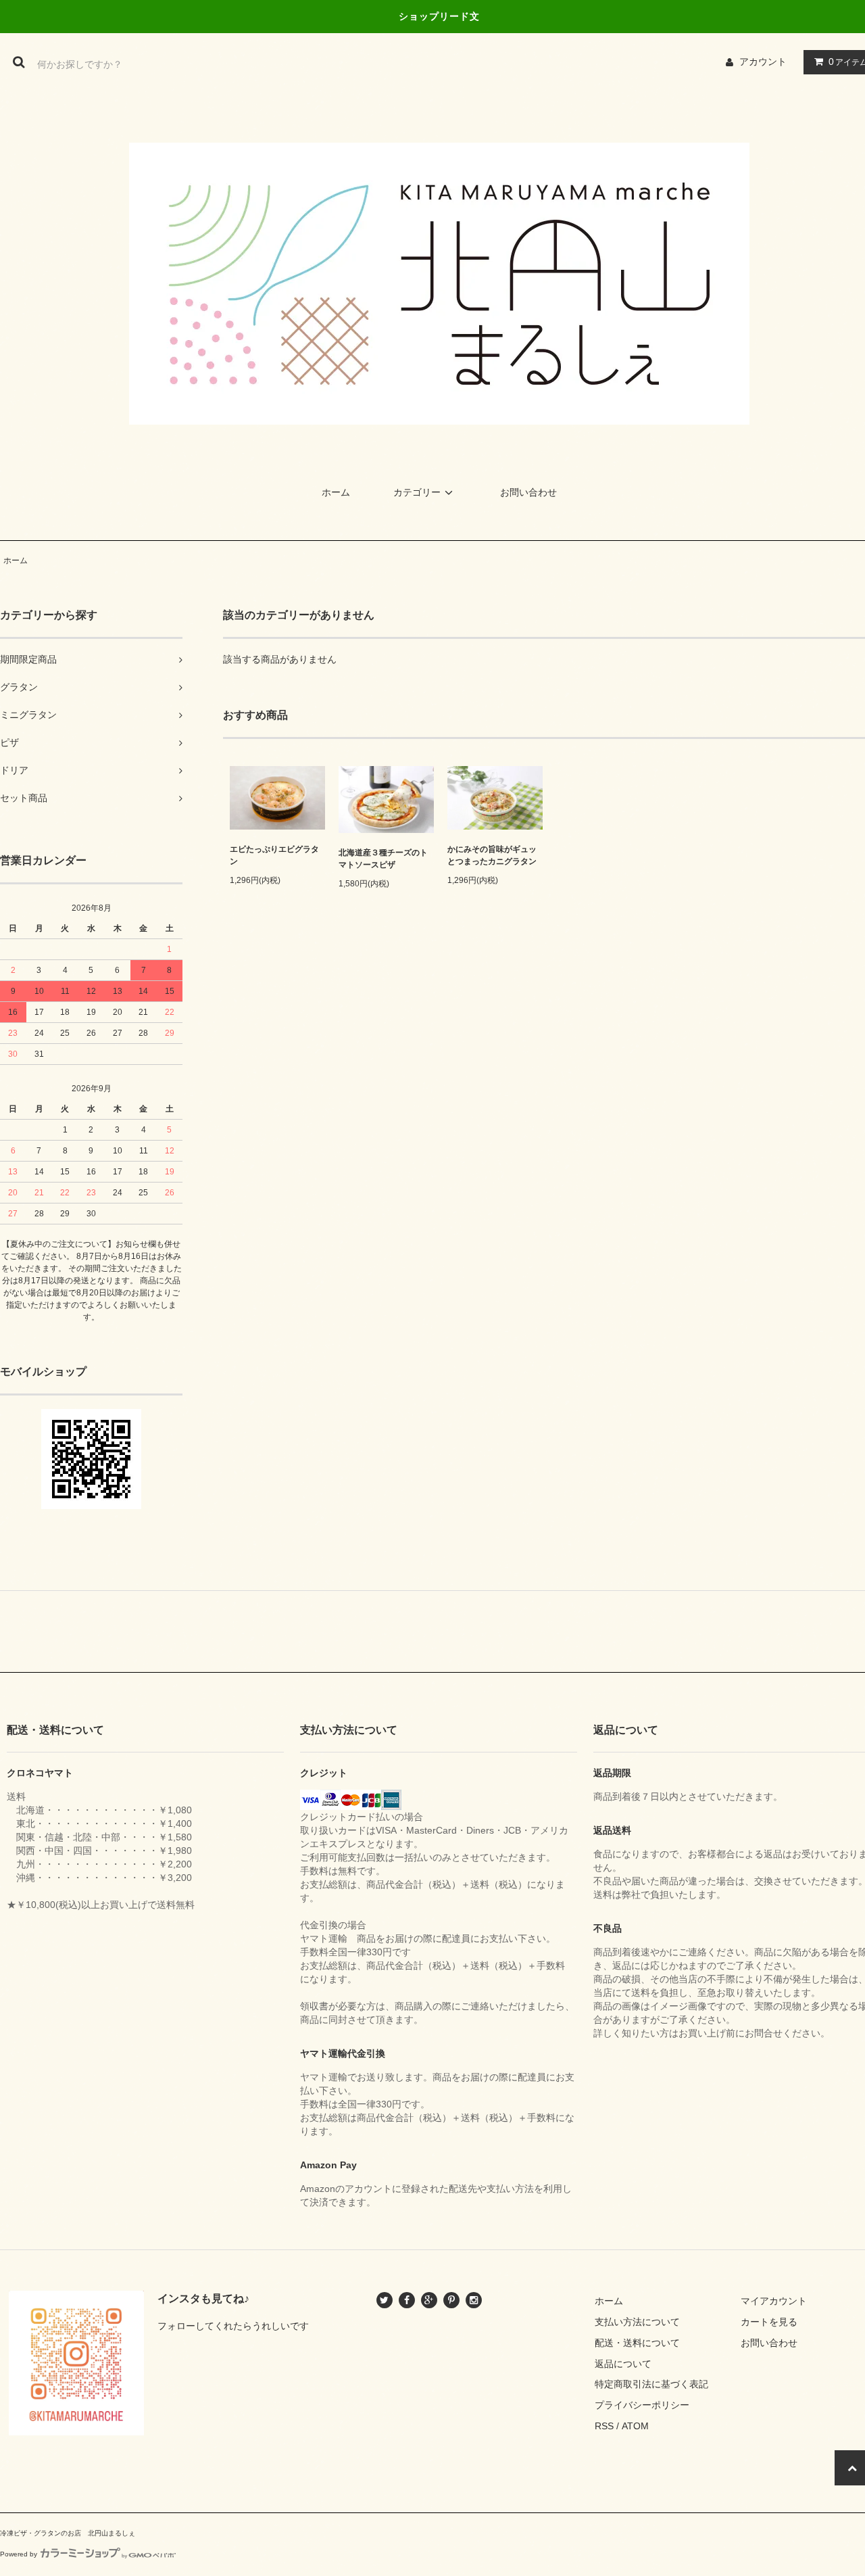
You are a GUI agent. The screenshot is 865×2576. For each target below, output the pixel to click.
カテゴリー (417, 492)
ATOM (635, 2426)
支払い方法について (637, 2322)
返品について (623, 2364)
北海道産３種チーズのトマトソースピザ (383, 859)
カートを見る (769, 2322)
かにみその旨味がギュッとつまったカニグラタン (492, 855)
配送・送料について (637, 2343)
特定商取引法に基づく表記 (651, 2384)
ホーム (336, 492)
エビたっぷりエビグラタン (274, 855)
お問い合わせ (528, 492)
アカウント (763, 62)
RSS (604, 2426)
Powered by (19, 2554)
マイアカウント (774, 2301)
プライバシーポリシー (642, 2405)
